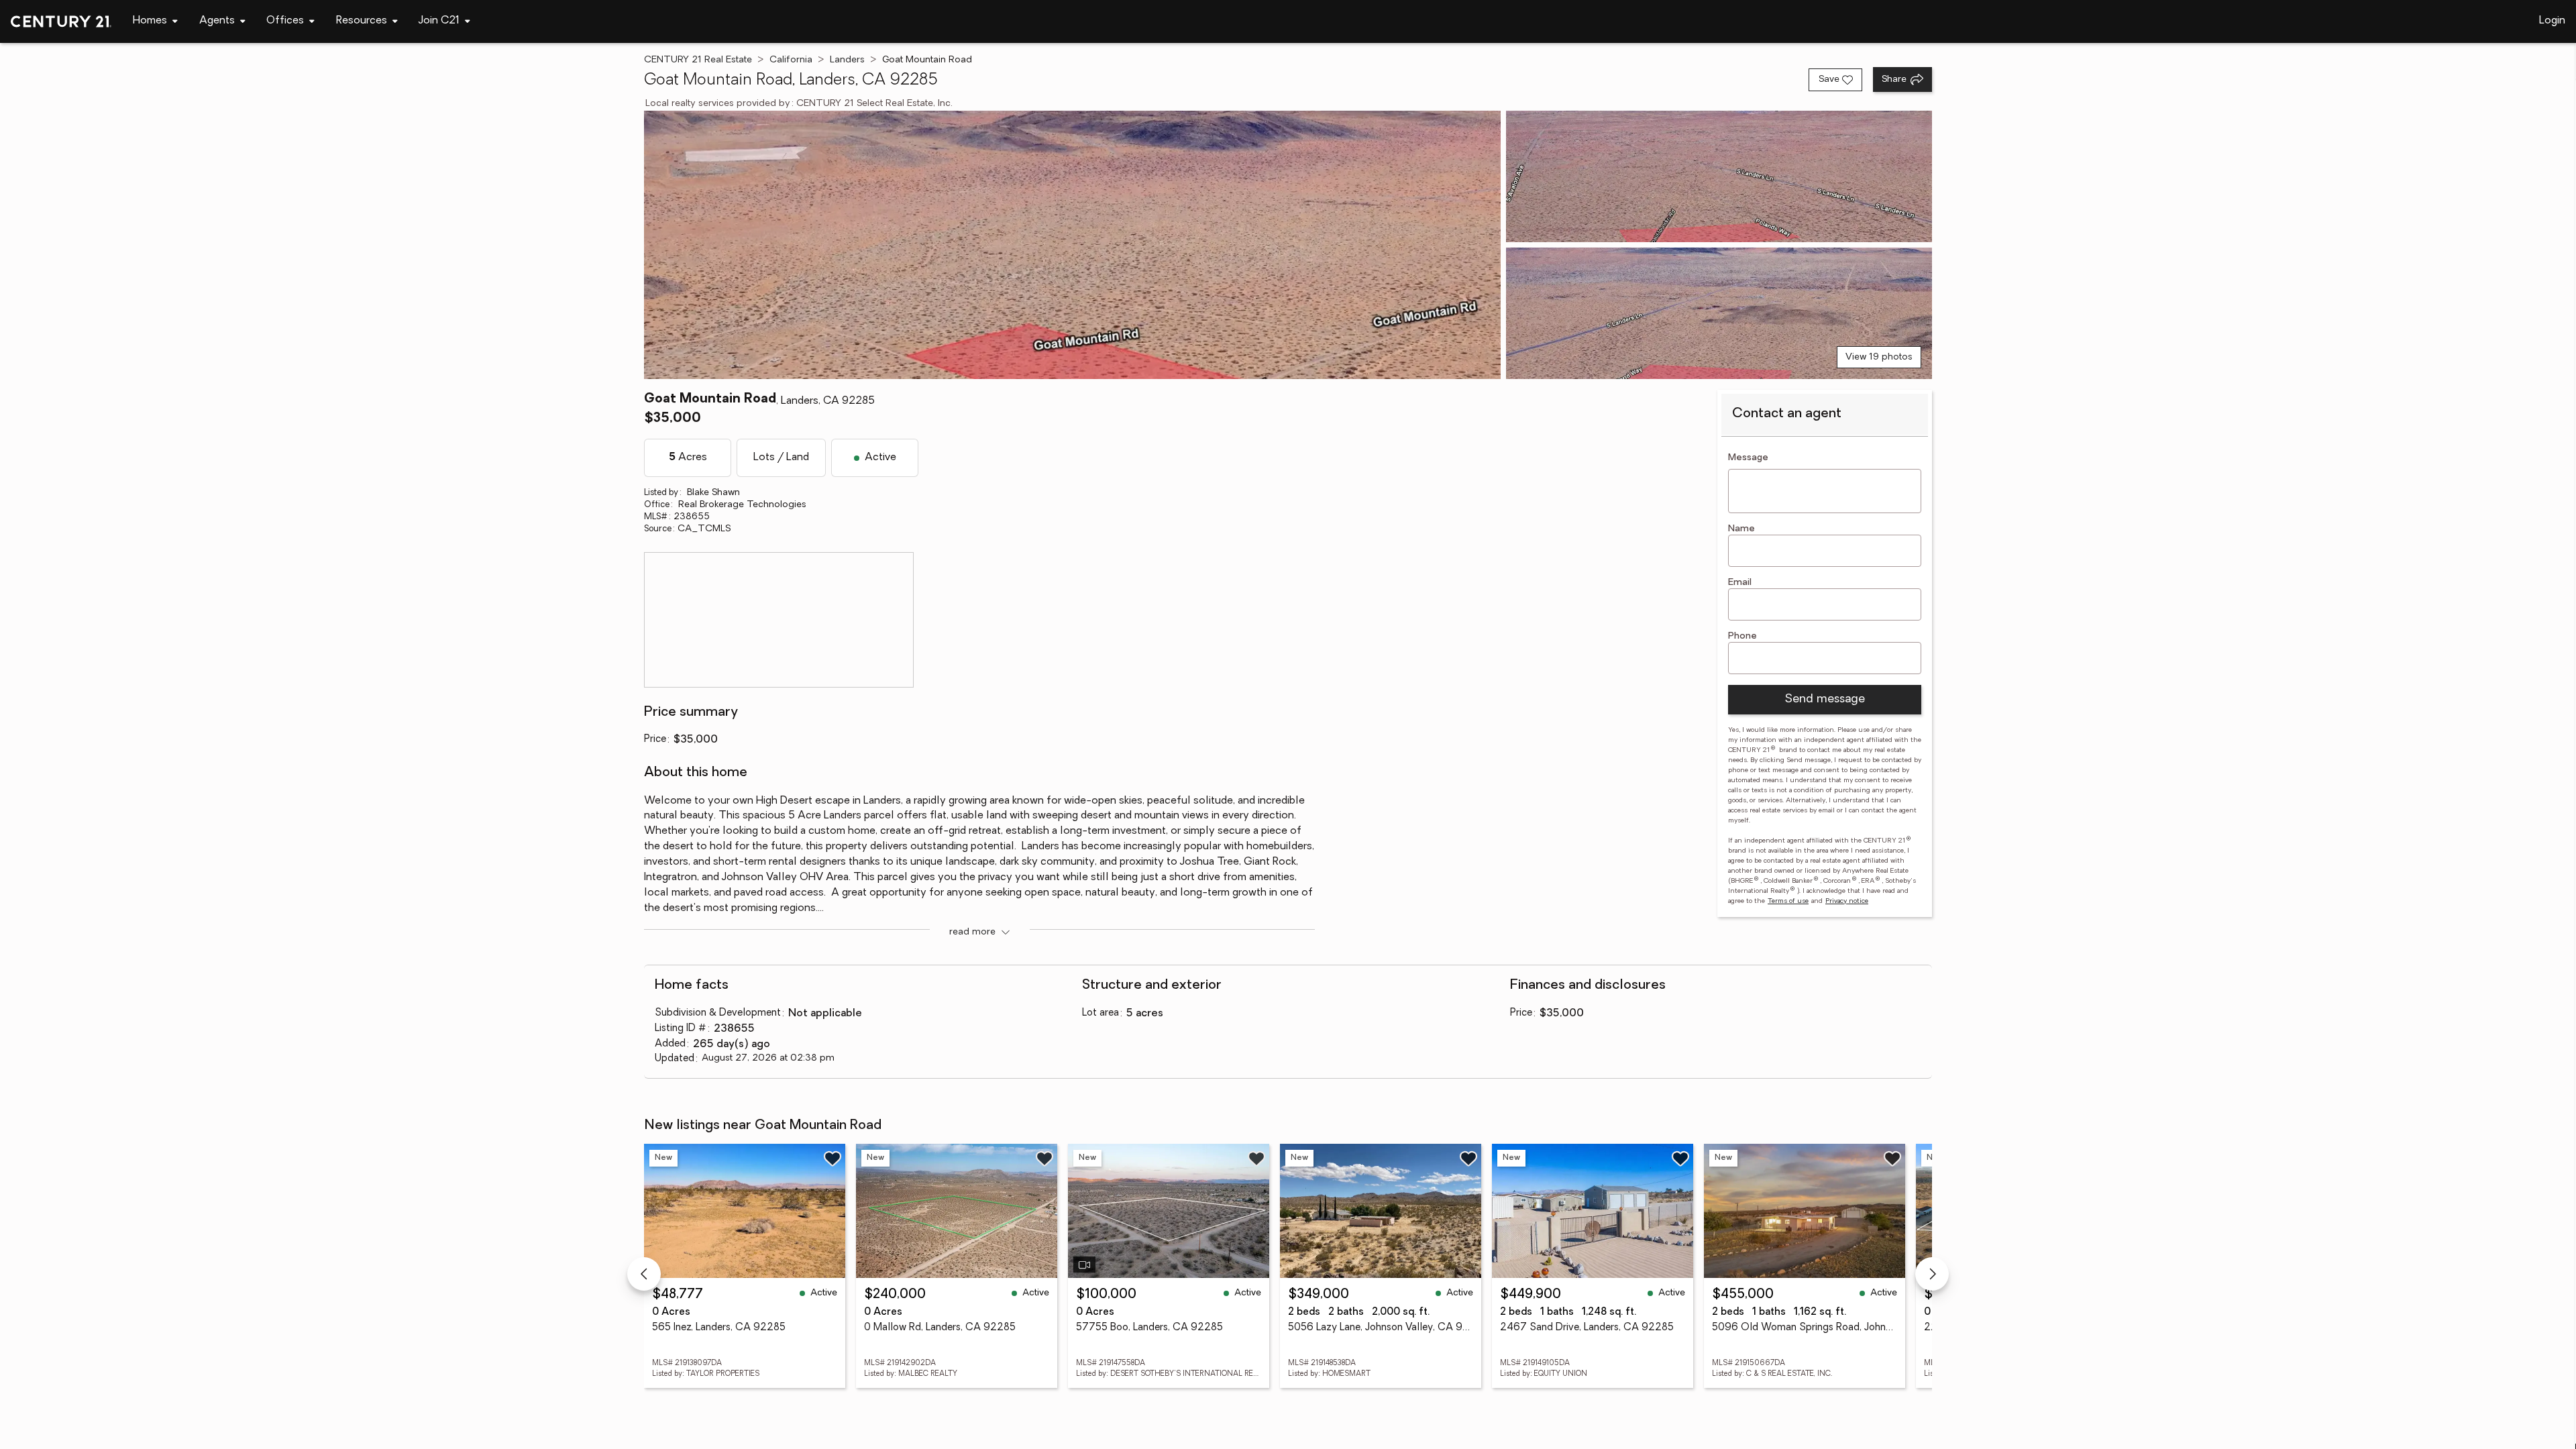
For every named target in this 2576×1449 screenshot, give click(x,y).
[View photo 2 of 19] (1719, 176)
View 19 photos (1879, 357)
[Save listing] (833, 1159)
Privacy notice (1847, 901)
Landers (847, 60)
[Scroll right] (1932, 1274)
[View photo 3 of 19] (1719, 313)
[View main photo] (1072, 245)
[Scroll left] (644, 1274)
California (791, 60)
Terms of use (1788, 901)
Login (2552, 21)
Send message (1825, 700)
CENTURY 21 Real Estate (698, 60)
